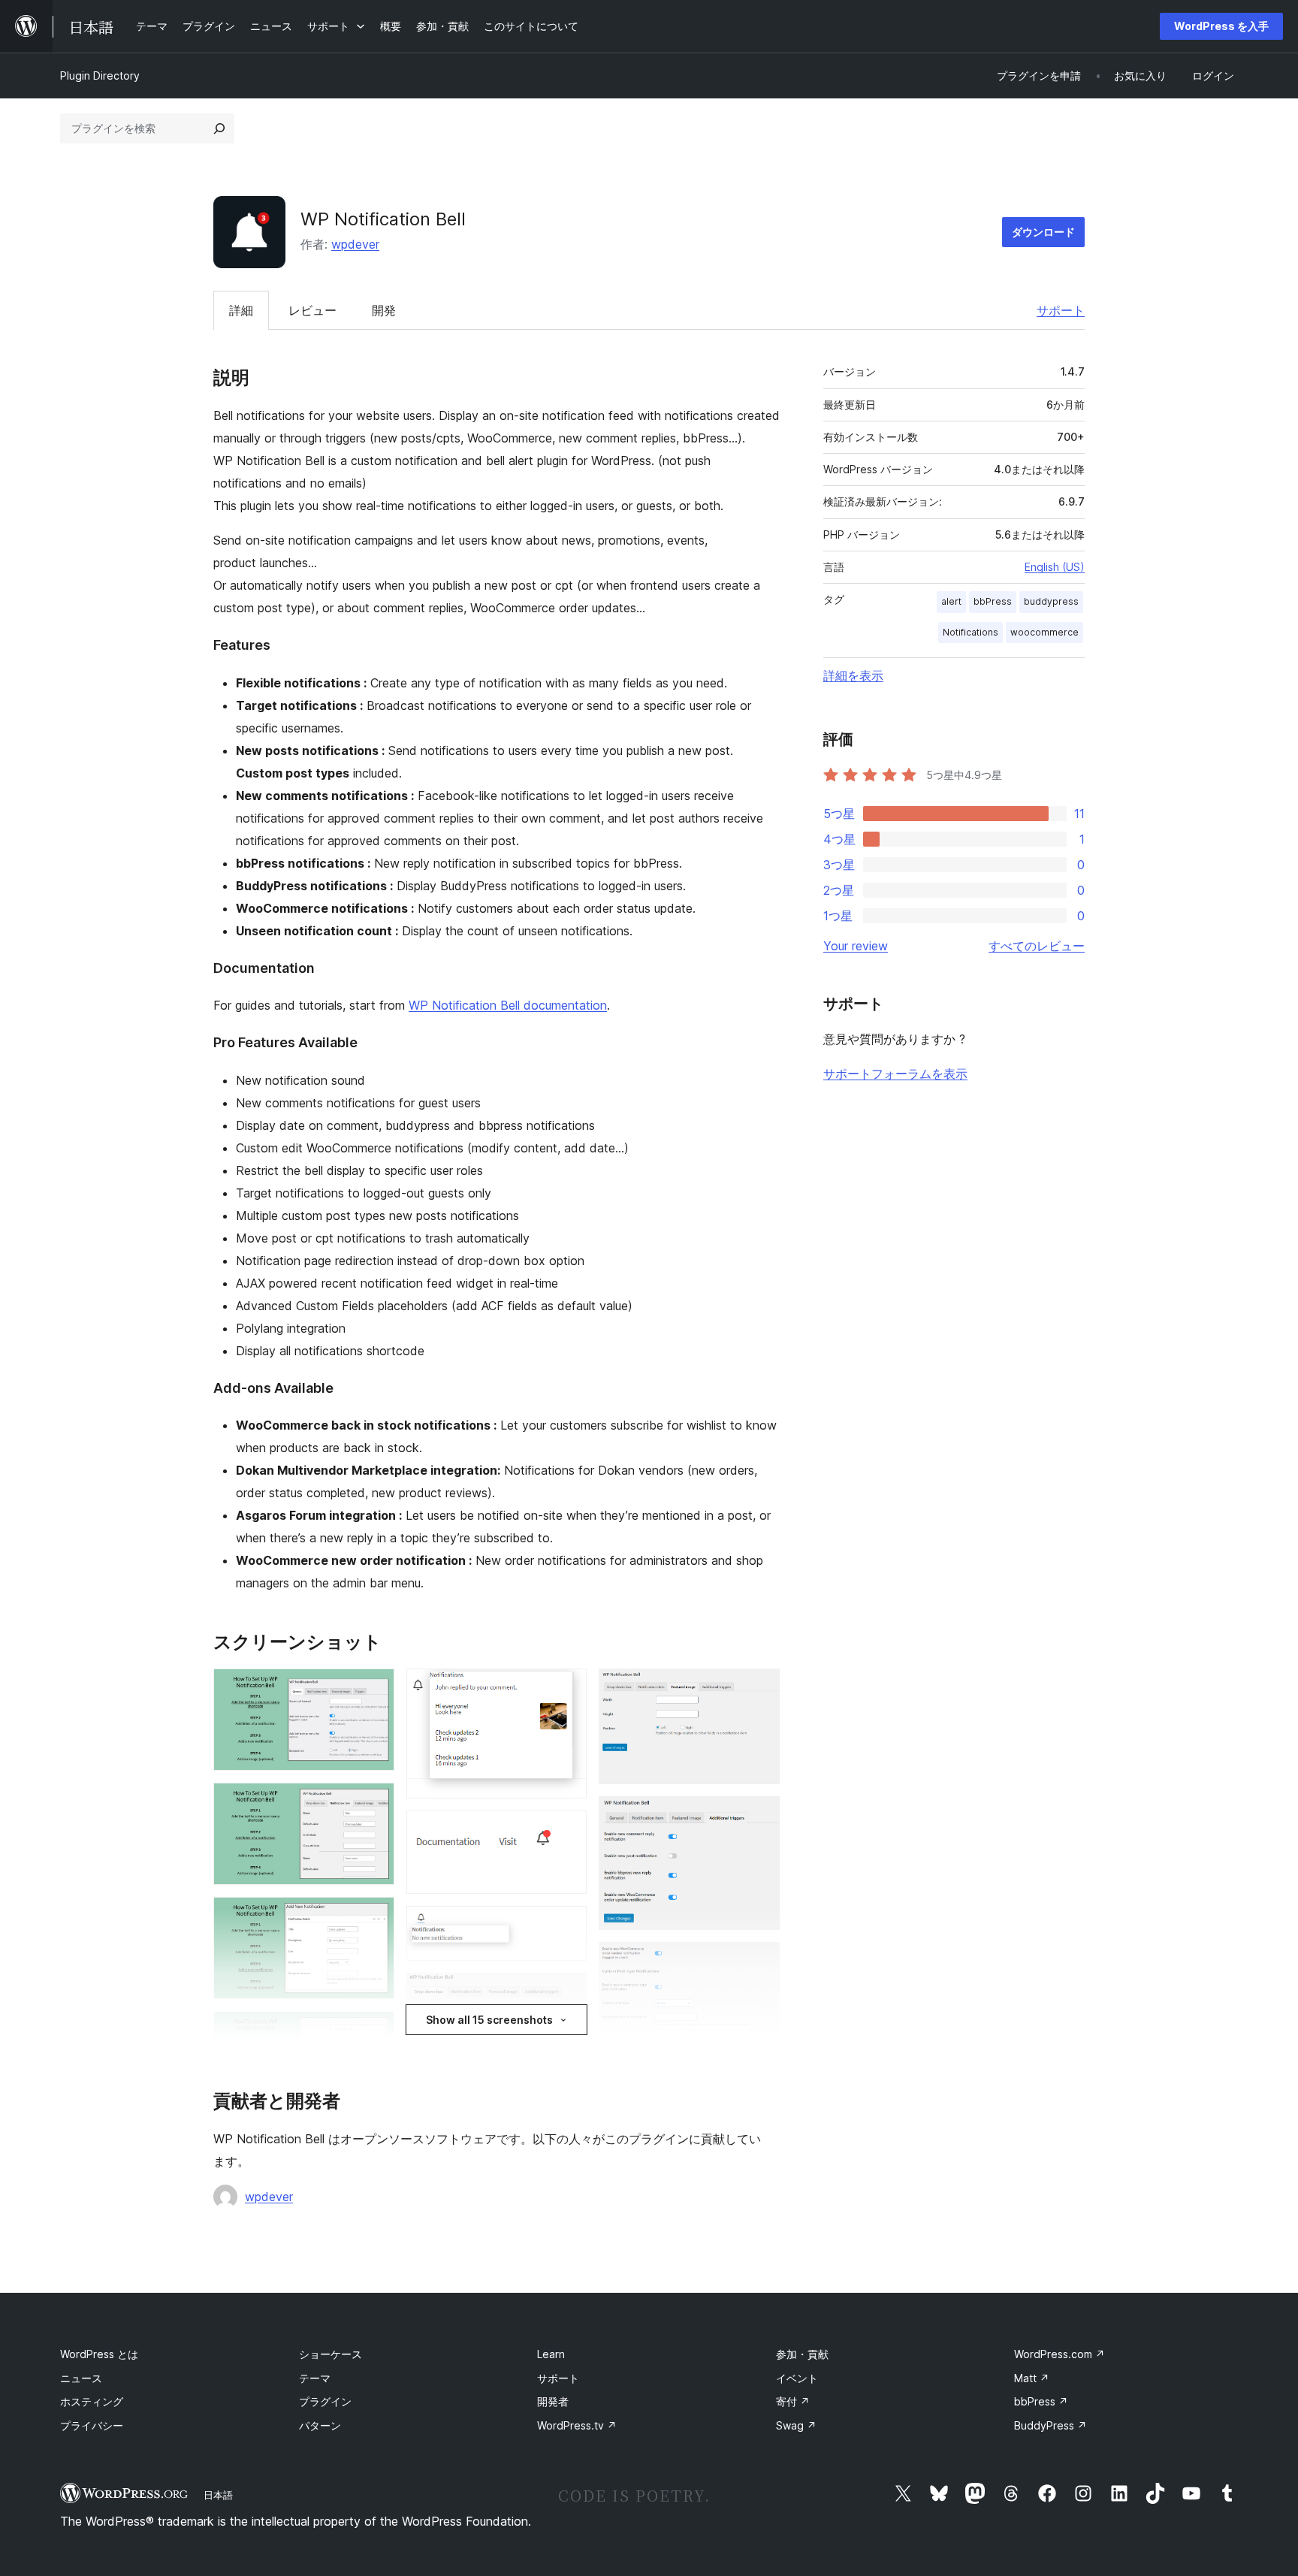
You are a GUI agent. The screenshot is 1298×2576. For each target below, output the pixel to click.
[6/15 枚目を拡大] (566, 1689)
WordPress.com (1060, 2354)
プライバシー (92, 2425)
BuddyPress (1050, 2425)
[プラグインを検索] (219, 128)
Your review (856, 946)
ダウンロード (1043, 232)
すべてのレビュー (1037, 946)
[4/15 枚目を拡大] (374, 2031)
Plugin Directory (100, 75)
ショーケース (331, 2354)
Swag (796, 2425)
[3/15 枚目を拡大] (374, 1917)
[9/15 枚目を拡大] (566, 1993)
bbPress (993, 601)
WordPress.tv (577, 2425)
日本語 (218, 2495)
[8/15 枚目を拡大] (566, 1926)
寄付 (793, 2401)
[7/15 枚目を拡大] (566, 1831)
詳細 (241, 310)
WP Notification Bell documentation (508, 1005)
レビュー (312, 310)
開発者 (553, 2401)
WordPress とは (99, 2354)
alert (951, 601)
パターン (320, 2425)
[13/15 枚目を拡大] (759, 1962)
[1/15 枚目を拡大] (374, 1689)
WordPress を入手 (1221, 26)
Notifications (970, 632)
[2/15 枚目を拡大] (374, 1803)
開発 (384, 310)
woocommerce (1044, 632)
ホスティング (92, 2401)
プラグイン (325, 2401)
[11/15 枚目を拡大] (759, 1689)
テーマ (315, 2378)
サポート (1061, 310)
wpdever (355, 244)
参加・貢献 (802, 2354)
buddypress (1051, 601)
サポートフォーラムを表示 (895, 1074)
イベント (797, 2378)
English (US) (1055, 567)
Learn (551, 2354)
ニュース (81, 2378)
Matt (1032, 2378)
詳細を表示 (853, 675)
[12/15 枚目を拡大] (759, 1816)
